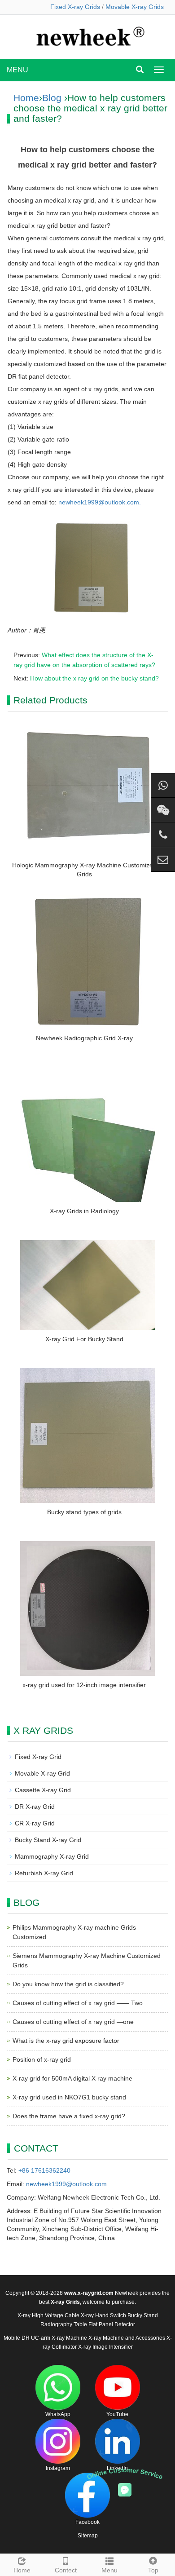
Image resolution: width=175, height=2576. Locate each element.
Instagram (58, 2468)
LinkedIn (117, 2468)
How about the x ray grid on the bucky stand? (94, 678)
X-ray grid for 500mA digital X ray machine (72, 2078)
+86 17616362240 (44, 2170)
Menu (109, 2570)
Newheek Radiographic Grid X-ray (84, 1038)
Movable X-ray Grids (135, 7)
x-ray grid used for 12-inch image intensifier (84, 1685)
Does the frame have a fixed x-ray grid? (69, 2116)
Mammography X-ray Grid (52, 1856)
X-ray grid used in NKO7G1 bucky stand (69, 2097)
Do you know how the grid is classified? (68, 1984)
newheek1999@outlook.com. (100, 502)
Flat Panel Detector (112, 2324)
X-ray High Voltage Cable (48, 2315)
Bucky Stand (143, 2315)
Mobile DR (17, 2338)
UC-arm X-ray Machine (59, 2338)
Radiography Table (64, 2324)
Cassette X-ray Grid (43, 1790)
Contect (66, 2570)
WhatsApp (58, 2414)
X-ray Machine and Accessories (127, 2338)
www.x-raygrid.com (89, 2293)
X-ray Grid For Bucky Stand (84, 1339)
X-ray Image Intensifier (105, 2347)
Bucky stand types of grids (84, 1512)
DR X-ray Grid (35, 1807)
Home (26, 98)
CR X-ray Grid (35, 1823)
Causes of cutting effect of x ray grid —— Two (78, 2003)
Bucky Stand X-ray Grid (48, 1840)
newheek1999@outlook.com (66, 2184)
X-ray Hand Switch (103, 2315)
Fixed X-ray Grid (38, 1757)
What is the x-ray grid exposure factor (66, 2041)
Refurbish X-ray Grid (44, 1873)
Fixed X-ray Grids (75, 7)
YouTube (117, 2414)
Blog (52, 98)
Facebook (87, 2522)
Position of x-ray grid (42, 2059)
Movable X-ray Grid (42, 1773)
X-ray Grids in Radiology (84, 1211)
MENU (17, 70)
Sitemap (88, 2536)
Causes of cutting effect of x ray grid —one (73, 2022)
